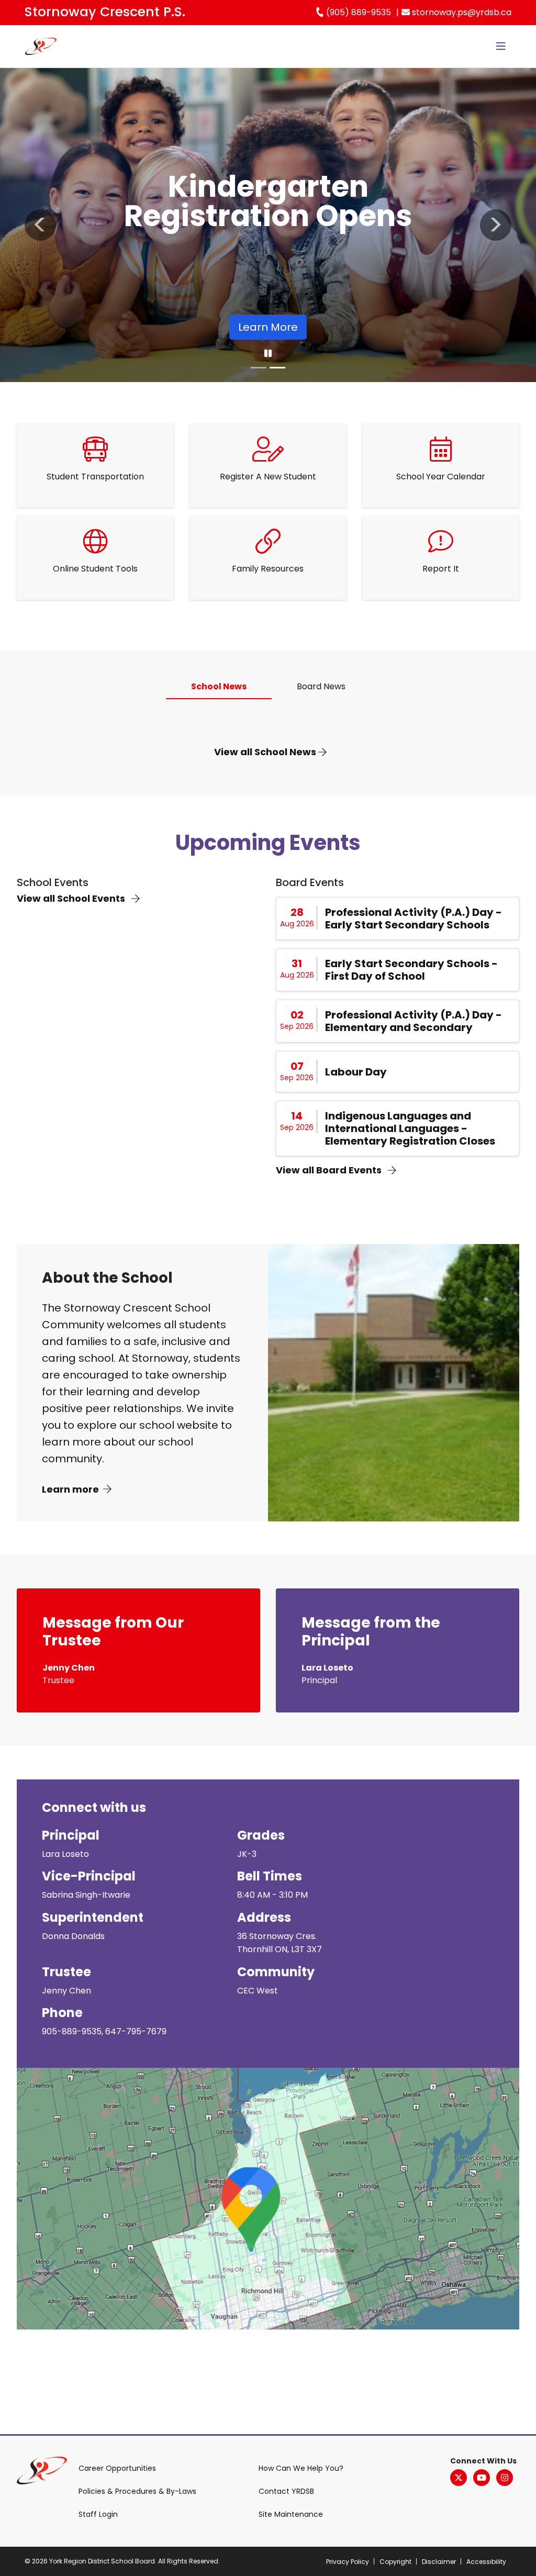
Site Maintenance (291, 2514)
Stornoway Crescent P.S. (105, 12)
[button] (40, 225)
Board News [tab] (321, 686)
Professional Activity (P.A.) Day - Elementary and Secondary (414, 1021)
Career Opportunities (117, 2468)
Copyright (395, 2562)
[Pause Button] (268, 354)
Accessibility (486, 2562)
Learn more (70, 1489)
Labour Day (356, 1072)
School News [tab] (219, 686)
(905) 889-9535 (358, 12)
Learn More (268, 327)
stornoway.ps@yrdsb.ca (461, 12)
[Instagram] (505, 2478)
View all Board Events (330, 1170)
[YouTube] (482, 2478)
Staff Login (98, 2514)
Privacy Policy (348, 2562)
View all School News (266, 752)
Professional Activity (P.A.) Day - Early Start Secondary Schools (414, 919)
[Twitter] (459, 2478)
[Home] (41, 46)
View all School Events (72, 898)
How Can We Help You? (301, 2468)
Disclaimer (439, 2562)
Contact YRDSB (286, 2491)
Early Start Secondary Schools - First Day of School (411, 970)
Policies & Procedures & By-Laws (137, 2491)
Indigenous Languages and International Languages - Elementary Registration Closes (410, 1128)
